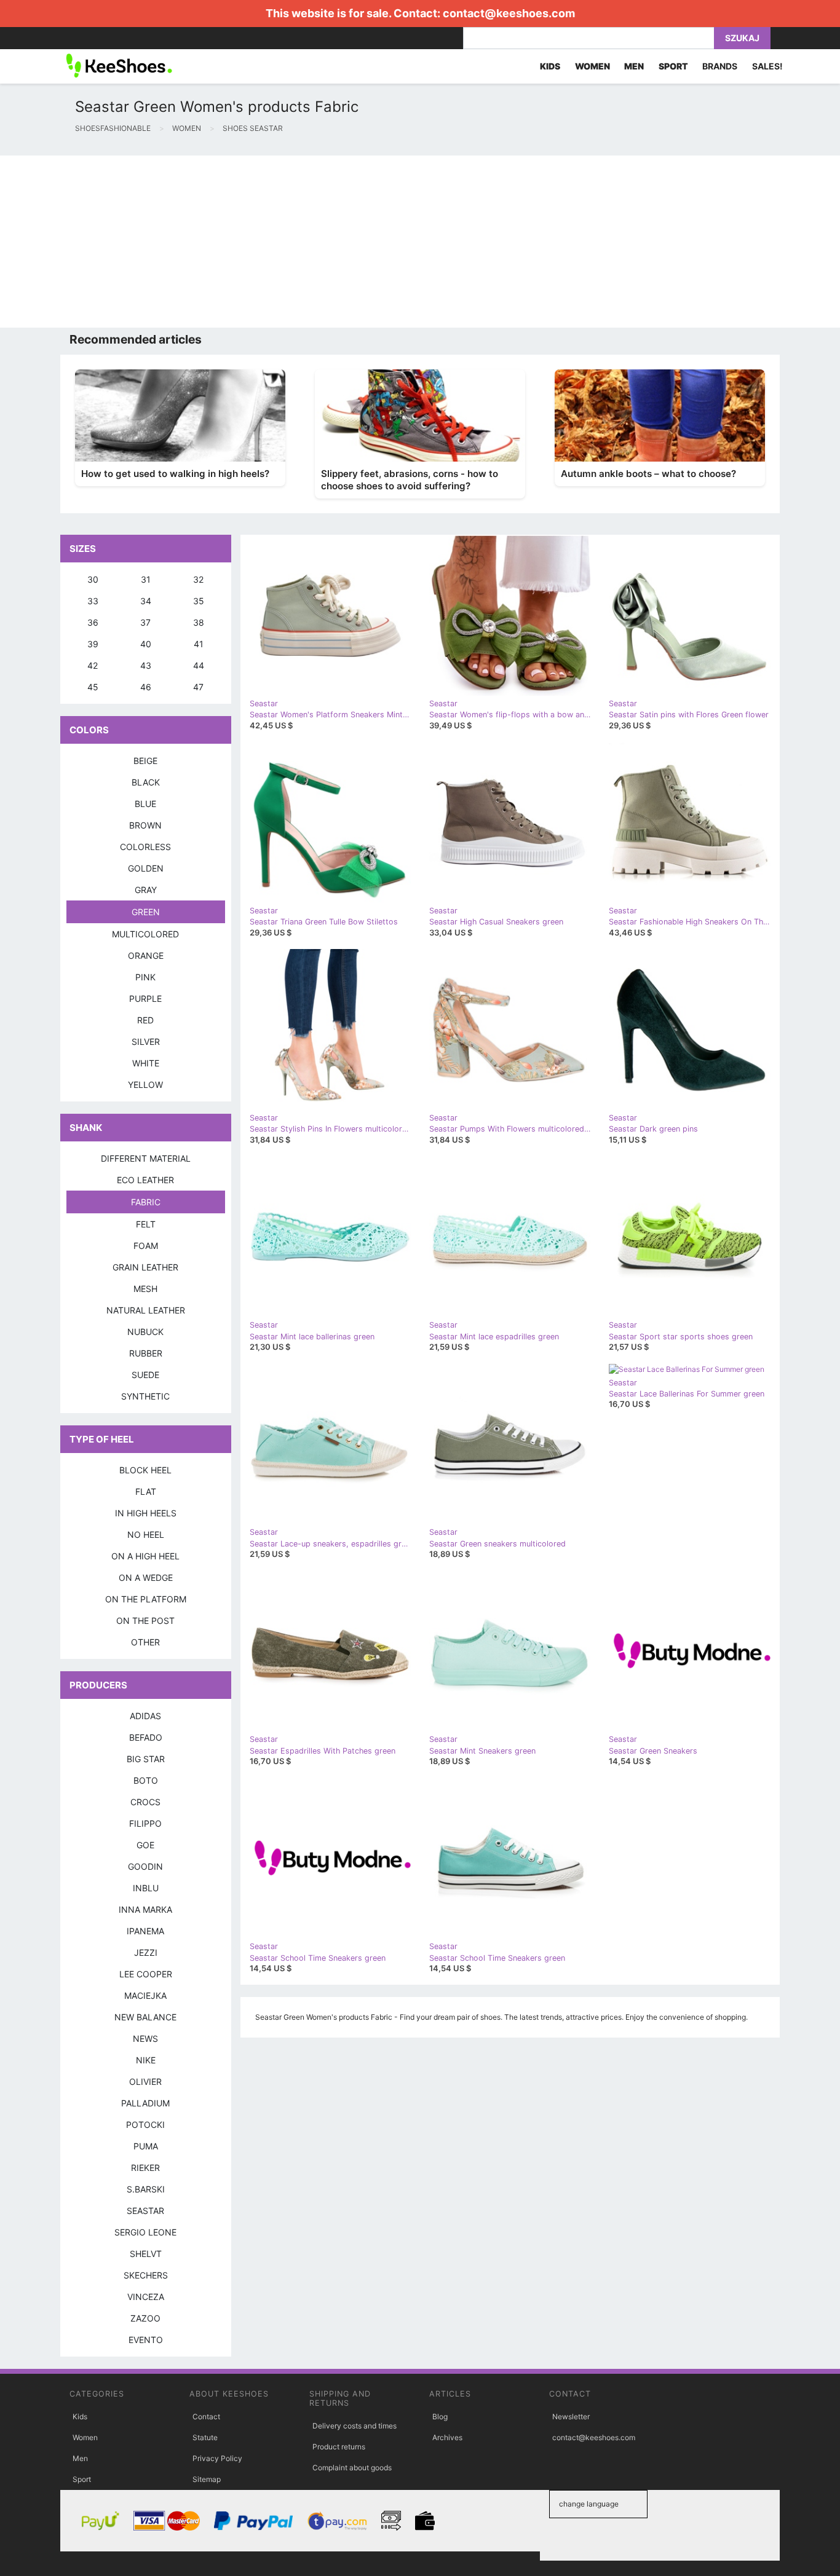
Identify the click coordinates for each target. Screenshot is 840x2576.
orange (146, 955)
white (146, 1063)
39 (93, 644)
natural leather (146, 1310)
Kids (80, 2416)
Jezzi (146, 1952)
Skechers (146, 2275)
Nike (146, 2060)
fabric (146, 1202)
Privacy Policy (217, 2458)
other (145, 1642)
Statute (205, 2437)
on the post (145, 1621)
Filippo (145, 1823)
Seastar (145, 2211)
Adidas (145, 1716)
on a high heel (145, 1556)
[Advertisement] (369, 242)
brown (145, 825)
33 (93, 601)
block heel (145, 1470)
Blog (440, 2416)
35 (199, 601)
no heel (146, 1534)
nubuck (145, 1332)
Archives (447, 2437)
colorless (145, 847)
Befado (146, 1737)
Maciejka (145, 1995)
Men (80, 2458)
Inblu (146, 1888)
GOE (145, 1845)
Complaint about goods (352, 2468)
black (146, 782)
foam (146, 1246)
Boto (146, 1780)
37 (145, 622)
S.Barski (146, 2189)
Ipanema (145, 1931)
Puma (146, 2146)
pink (145, 977)
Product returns (339, 2447)
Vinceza (146, 2297)
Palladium (145, 2103)
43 (146, 665)
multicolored (145, 934)
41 (199, 644)
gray (146, 890)
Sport (82, 2479)
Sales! (767, 66)
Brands (720, 66)
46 (146, 687)
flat (146, 1491)
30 (93, 579)
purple (145, 998)
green (146, 912)
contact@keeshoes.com (509, 13)
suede (145, 1375)
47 (198, 687)
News (145, 2038)
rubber (146, 1353)
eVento (146, 2340)
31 (146, 579)
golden (146, 868)
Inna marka (145, 1909)
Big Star (146, 1759)
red (145, 1020)
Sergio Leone (145, 2232)
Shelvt (146, 2254)
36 (93, 622)
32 (198, 579)
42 (93, 665)
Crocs (145, 1802)
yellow (145, 1085)
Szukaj (742, 38)
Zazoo (145, 2318)
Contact (206, 2416)
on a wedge (146, 1578)
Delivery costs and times (355, 2426)
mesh (145, 1289)
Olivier (145, 2082)
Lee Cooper (146, 1974)
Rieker (145, 2168)
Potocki (145, 2125)
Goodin (145, 1866)
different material (146, 1158)
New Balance (145, 2017)
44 (199, 665)
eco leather (145, 1180)
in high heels (146, 1513)
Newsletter (571, 2416)
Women (85, 2437)
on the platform (146, 1599)
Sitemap (207, 2479)
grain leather (145, 1267)
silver (146, 1042)
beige (145, 761)
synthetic (145, 1396)
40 (146, 644)
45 (93, 687)
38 (199, 622)
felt (146, 1224)
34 (146, 601)
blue (145, 804)
